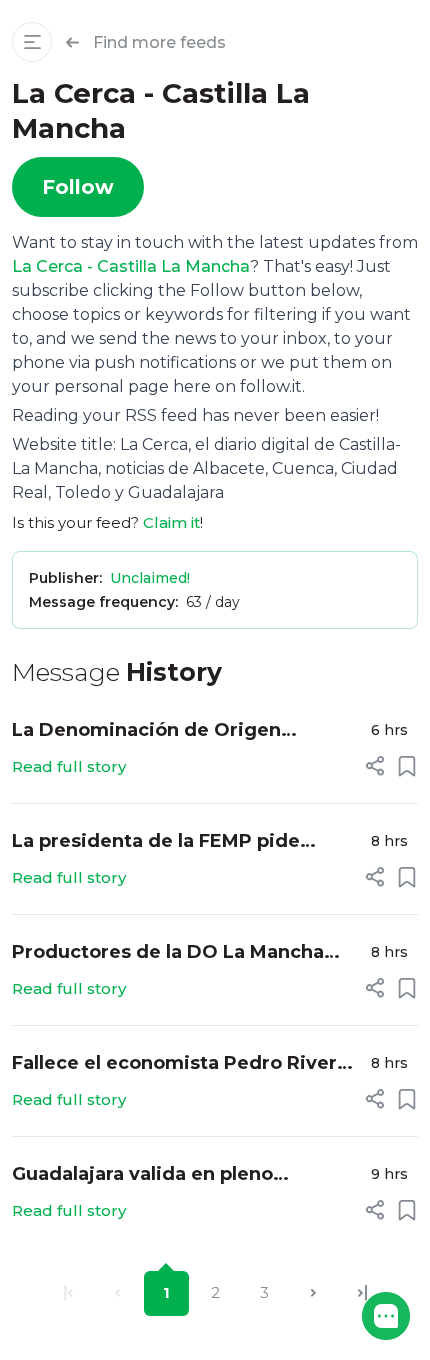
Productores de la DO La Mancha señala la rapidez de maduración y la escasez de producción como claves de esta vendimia (184, 953)
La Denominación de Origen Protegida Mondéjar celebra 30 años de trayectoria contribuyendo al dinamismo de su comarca (185, 731)
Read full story (69, 766)
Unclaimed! (150, 578)
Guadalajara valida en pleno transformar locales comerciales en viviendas (180, 1175)
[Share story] (375, 766)
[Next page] (313, 1293)
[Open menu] (32, 42)
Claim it (171, 522)
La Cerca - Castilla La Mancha (131, 266)
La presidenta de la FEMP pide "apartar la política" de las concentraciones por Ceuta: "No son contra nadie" (182, 842)
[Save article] (407, 766)
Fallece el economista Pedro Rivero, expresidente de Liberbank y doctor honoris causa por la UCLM (183, 1064)
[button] (386, 1316)
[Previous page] (117, 1293)
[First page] (68, 1293)
